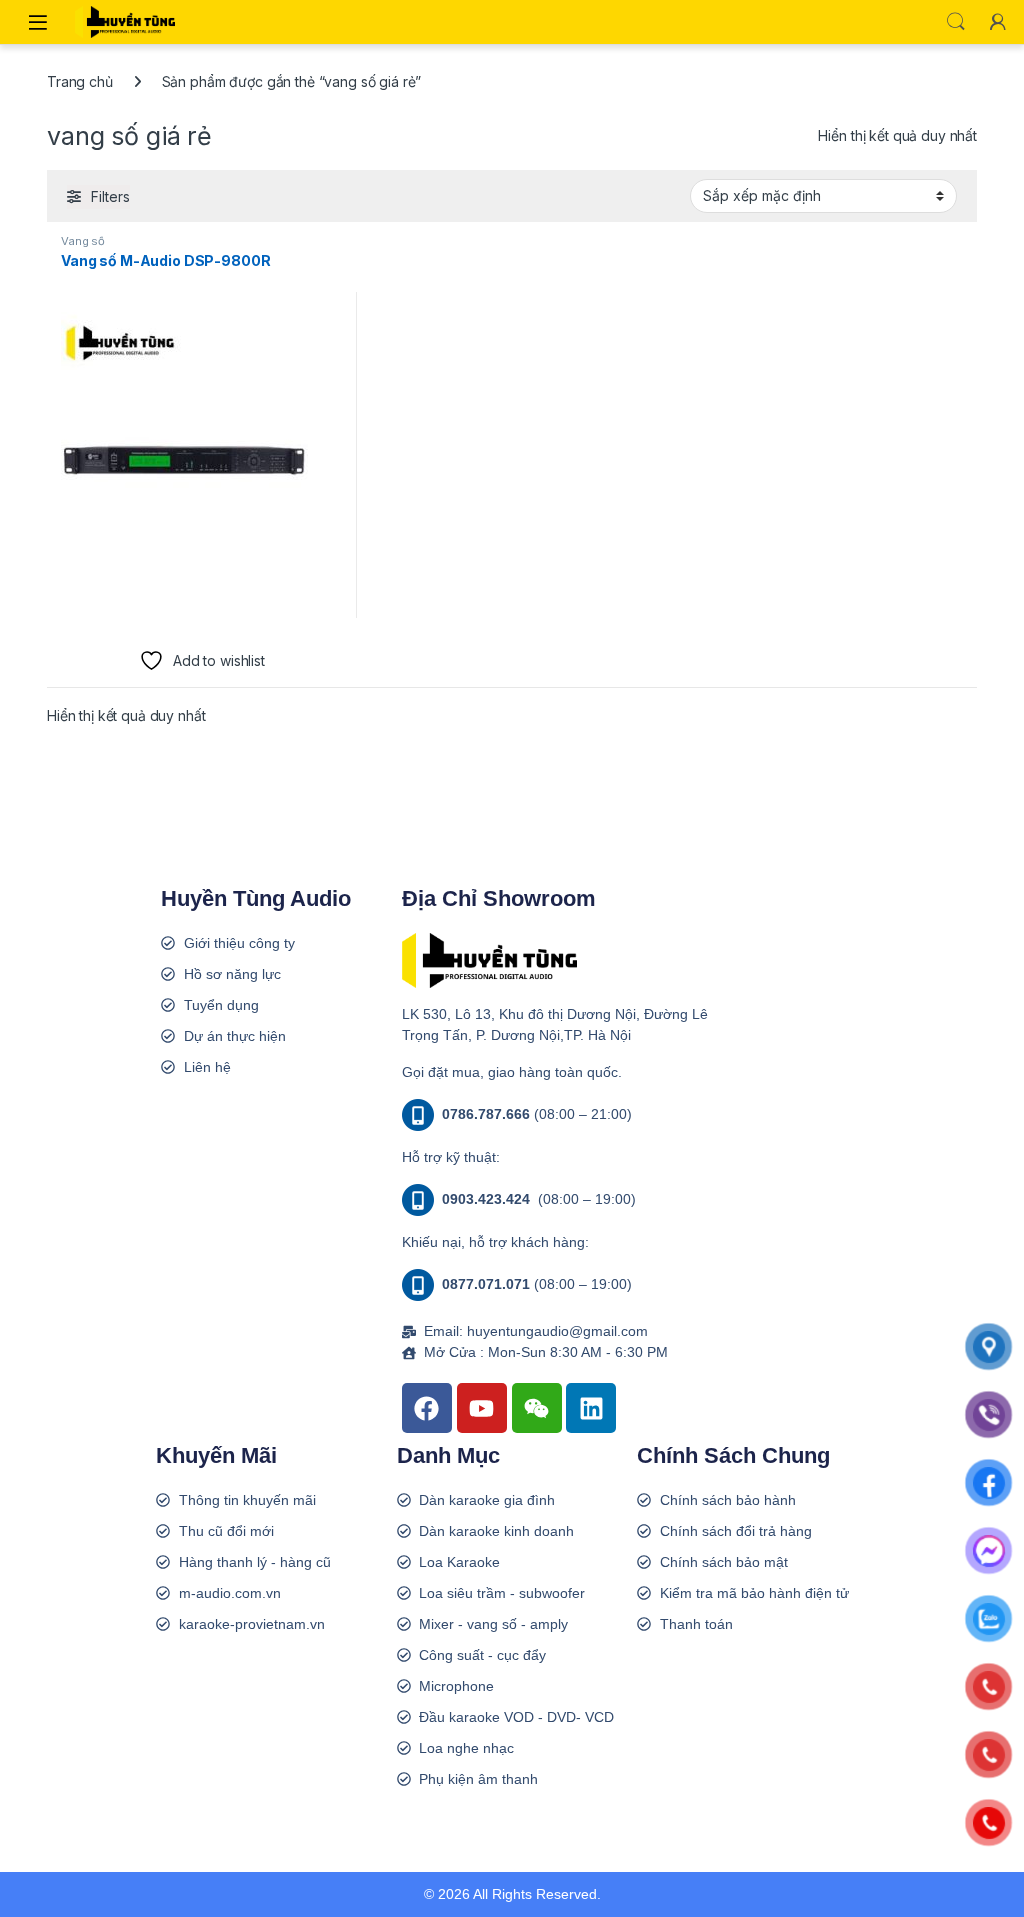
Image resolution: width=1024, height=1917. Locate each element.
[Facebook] (427, 1408)
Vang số (83, 241)
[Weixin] (537, 1408)
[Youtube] (482, 1408)
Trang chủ (80, 81)
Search (956, 22)
